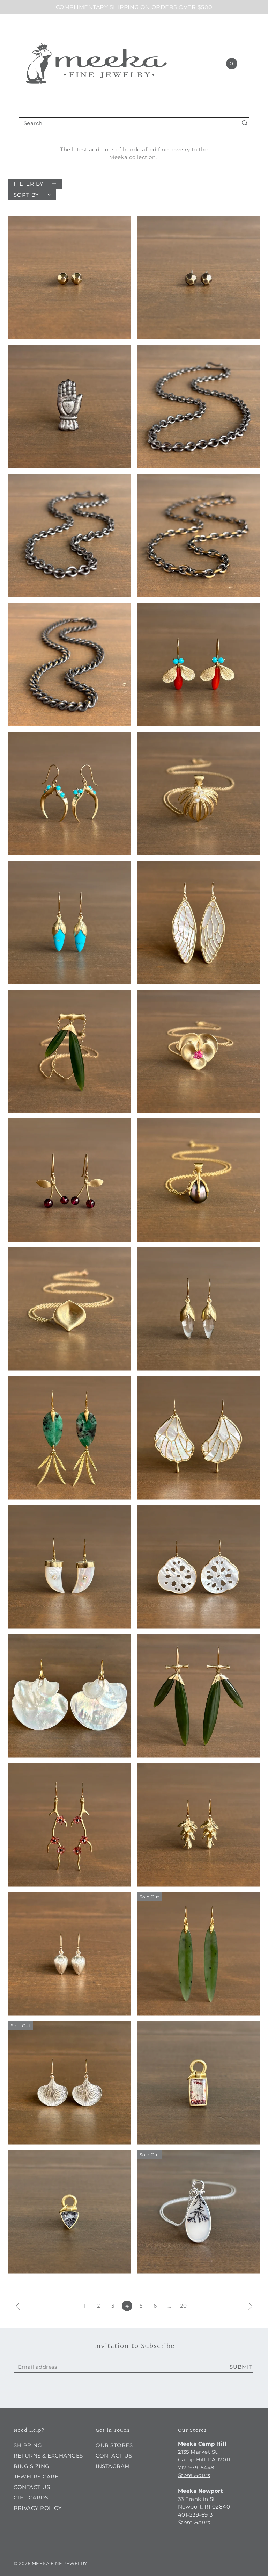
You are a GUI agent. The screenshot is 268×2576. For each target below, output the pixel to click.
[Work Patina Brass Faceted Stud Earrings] (198, 277)
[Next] (251, 2306)
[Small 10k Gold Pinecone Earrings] (198, 1825)
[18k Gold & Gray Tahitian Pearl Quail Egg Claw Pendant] (198, 1180)
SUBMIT (241, 2367)
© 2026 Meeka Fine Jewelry (50, 2563)
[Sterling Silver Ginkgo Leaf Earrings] (70, 2083)
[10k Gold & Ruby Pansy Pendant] (198, 1051)
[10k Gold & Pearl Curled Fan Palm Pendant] (198, 793)
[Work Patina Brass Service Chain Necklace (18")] (198, 535)
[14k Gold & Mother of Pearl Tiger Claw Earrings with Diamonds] (70, 1567)
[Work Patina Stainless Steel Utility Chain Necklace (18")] (198, 406)
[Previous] (18, 2306)
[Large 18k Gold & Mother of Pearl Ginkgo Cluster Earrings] (70, 1696)
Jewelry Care (36, 2477)
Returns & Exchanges (48, 2456)
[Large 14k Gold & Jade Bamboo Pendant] (70, 1051)
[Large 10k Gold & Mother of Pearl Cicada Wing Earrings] (198, 922)
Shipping (28, 2445)
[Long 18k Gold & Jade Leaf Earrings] (198, 1954)
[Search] (245, 123)
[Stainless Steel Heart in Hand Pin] (70, 406)
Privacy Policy (38, 2508)
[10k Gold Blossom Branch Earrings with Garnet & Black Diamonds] (70, 1825)
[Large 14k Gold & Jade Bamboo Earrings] (198, 1696)
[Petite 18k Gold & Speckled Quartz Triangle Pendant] (70, 2212)
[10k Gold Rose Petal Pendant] (70, 1309)
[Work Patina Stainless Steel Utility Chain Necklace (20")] (70, 535)
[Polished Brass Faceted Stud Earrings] (70, 277)
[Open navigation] (245, 64)
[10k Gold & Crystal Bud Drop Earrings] (198, 1309)
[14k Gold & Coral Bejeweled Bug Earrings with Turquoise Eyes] (198, 664)
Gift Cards (31, 2498)
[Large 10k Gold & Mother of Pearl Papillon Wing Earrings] (198, 1438)
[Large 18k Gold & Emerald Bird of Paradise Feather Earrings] (70, 1438)
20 (184, 2306)
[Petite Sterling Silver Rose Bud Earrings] (70, 1954)
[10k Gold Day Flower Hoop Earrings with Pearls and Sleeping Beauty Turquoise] (70, 793)
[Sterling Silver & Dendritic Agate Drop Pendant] (198, 2212)
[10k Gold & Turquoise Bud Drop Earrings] (70, 922)
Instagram (113, 2466)
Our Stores (114, 2445)
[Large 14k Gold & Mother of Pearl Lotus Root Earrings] (198, 1567)
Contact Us (32, 2487)
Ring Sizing (32, 2466)
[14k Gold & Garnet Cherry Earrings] (70, 1180)
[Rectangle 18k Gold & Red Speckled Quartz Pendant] (198, 2083)
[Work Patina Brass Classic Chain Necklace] (70, 664)
